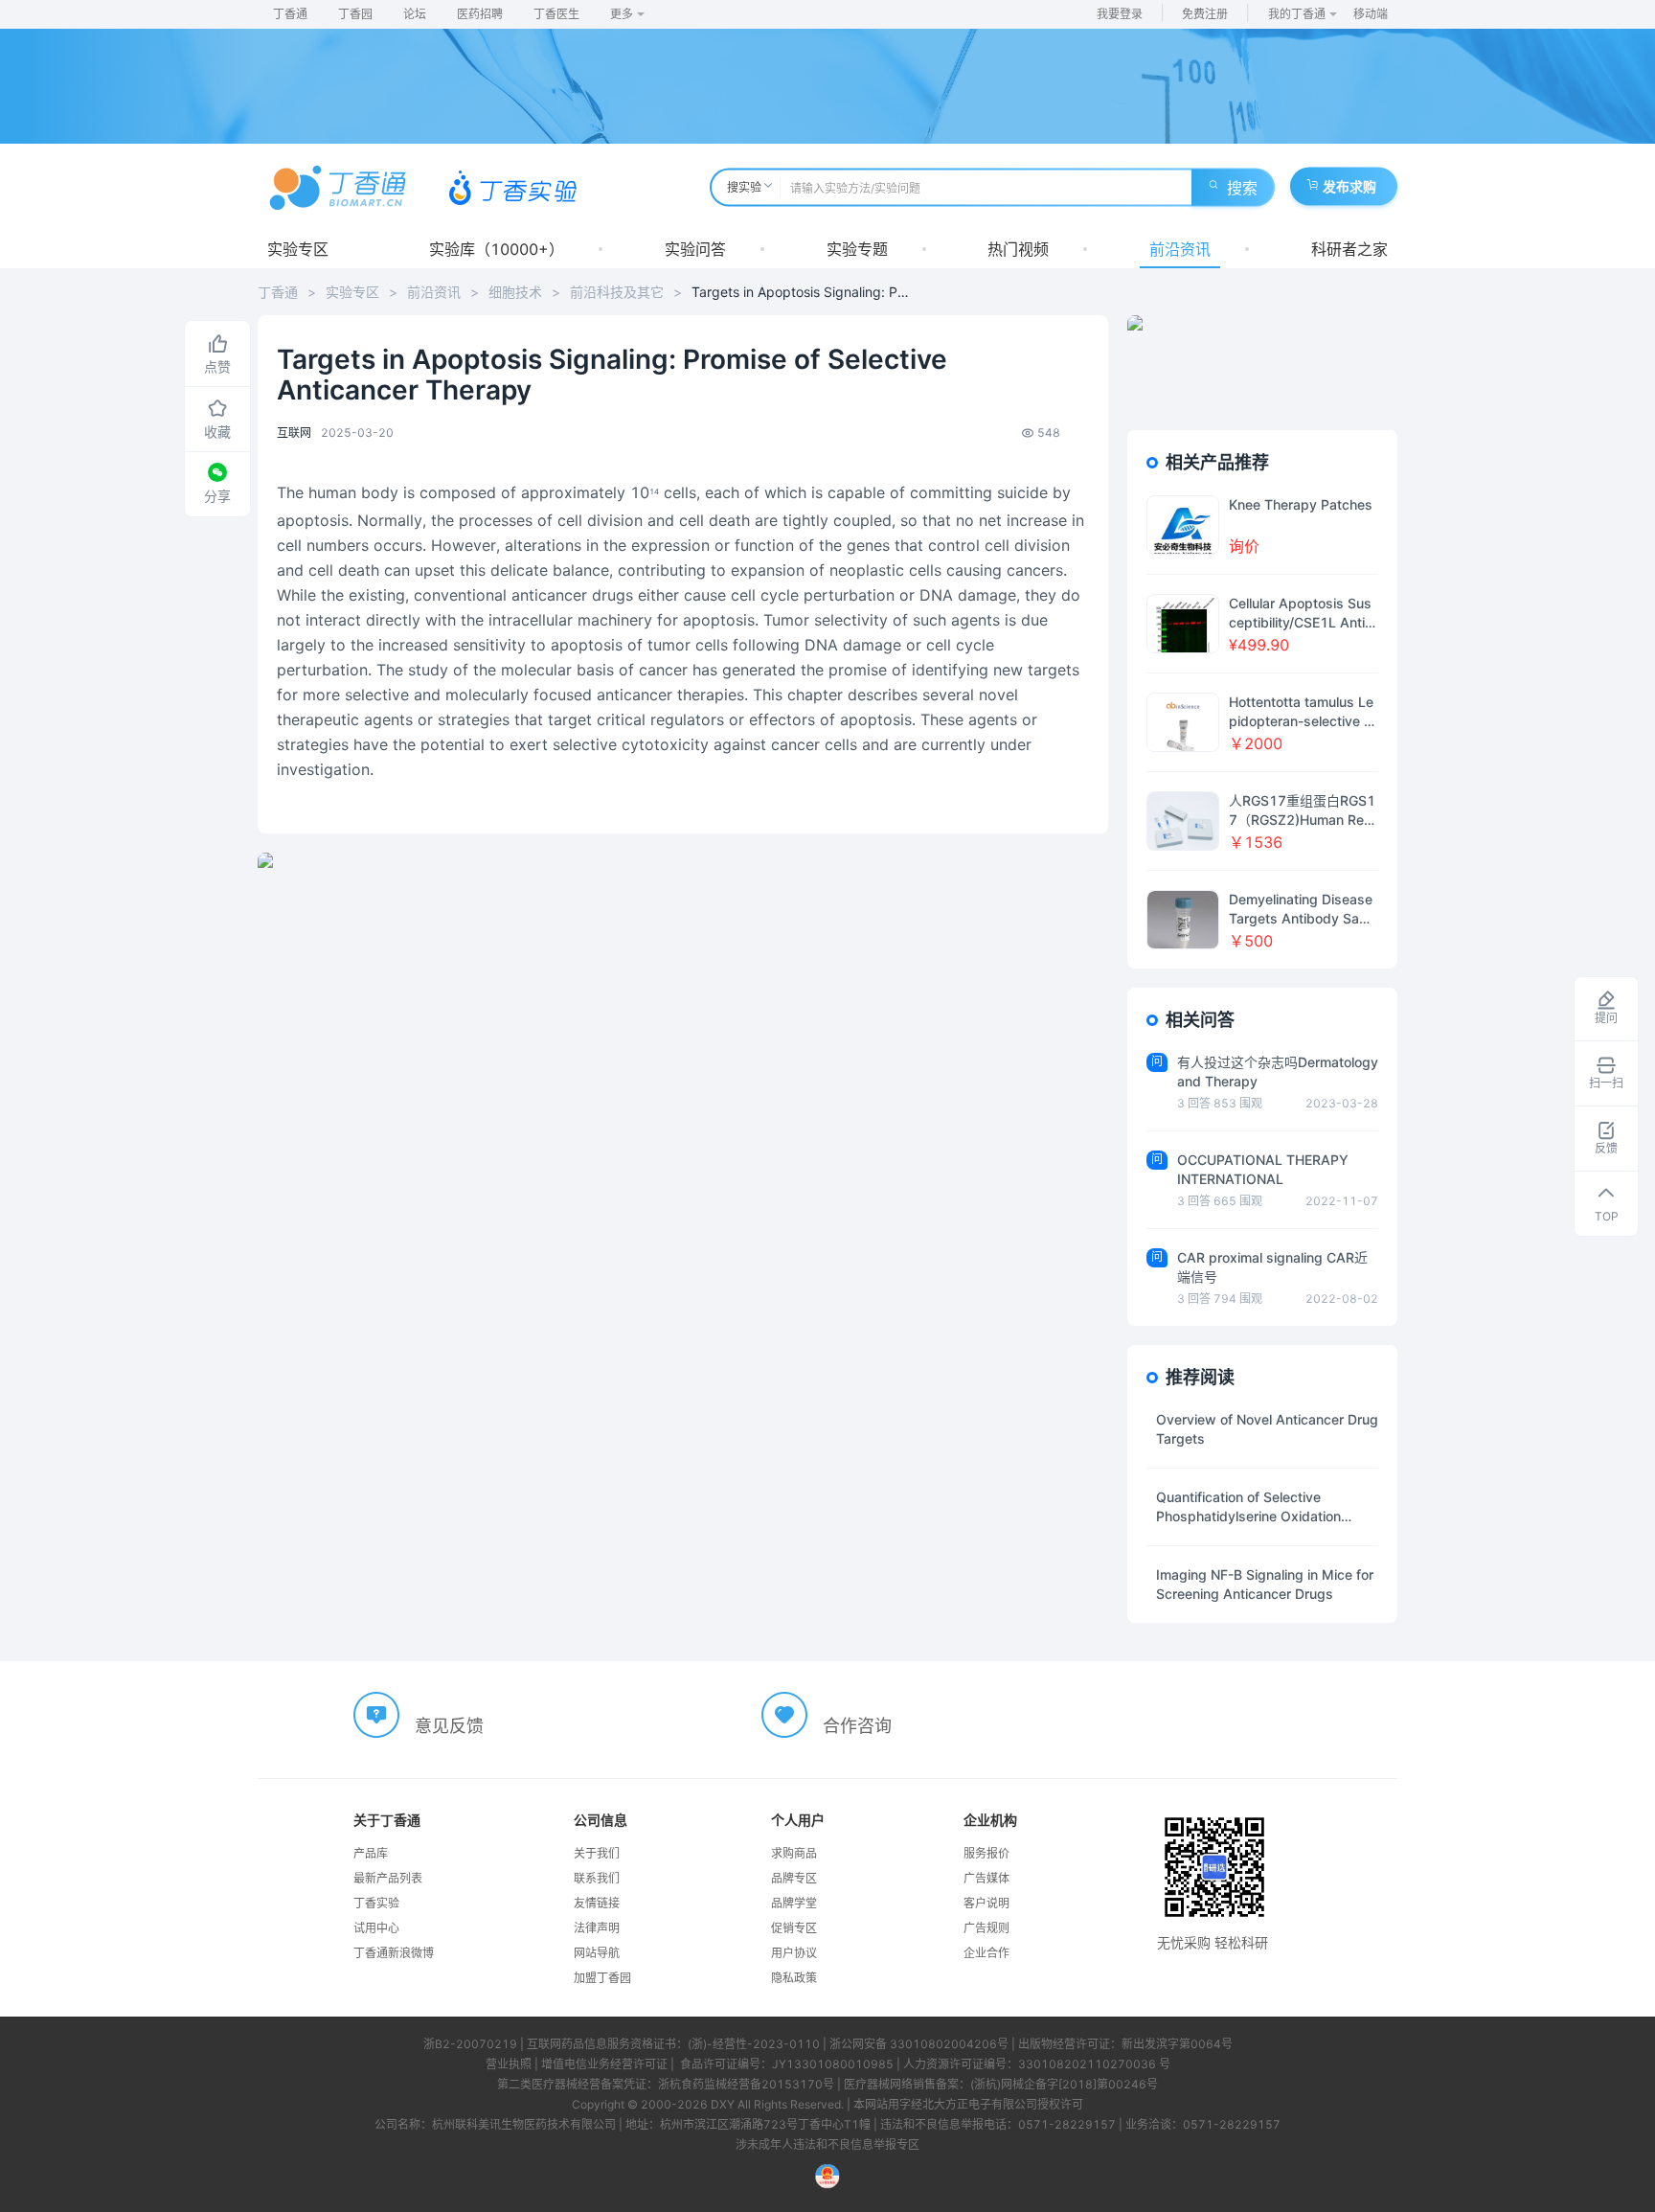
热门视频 (1018, 249)
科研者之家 (1349, 249)
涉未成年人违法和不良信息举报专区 (827, 2144)
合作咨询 (857, 1726)
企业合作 (986, 1953)
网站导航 (597, 1953)
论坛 (415, 14)
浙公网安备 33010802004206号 (919, 2044)
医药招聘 (480, 14)
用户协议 (794, 1953)
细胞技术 (515, 292)
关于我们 (597, 1853)
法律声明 (597, 1928)
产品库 (371, 1853)
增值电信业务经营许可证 (604, 2064)
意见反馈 (449, 1726)
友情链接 (597, 1903)
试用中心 (376, 1928)
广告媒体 (986, 1878)
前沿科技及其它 (617, 292)
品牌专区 (794, 1878)
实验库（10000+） (497, 249)
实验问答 (695, 249)
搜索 (1242, 188)
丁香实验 (376, 1903)
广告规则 (986, 1928)
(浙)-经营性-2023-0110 (754, 2044)
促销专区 (794, 1928)
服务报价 (986, 1853)
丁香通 (290, 14)
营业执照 (509, 2064)
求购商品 (794, 1853)
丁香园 (355, 14)
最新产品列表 (388, 1878)
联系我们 (597, 1878)
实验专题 (857, 249)
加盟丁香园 (602, 1978)
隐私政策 (794, 1978)
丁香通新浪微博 (394, 1953)
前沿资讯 (1180, 249)
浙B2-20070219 (470, 2044)
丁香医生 (556, 14)
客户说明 (986, 1903)
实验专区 (298, 249)
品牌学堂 (794, 1903)
